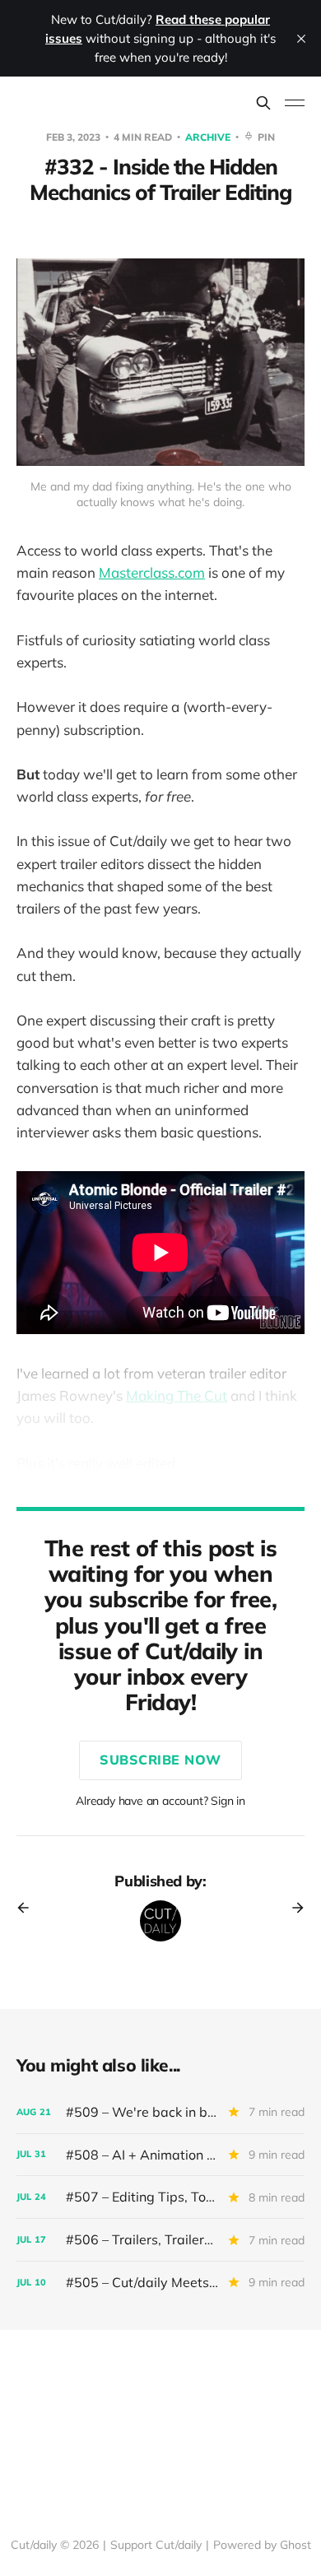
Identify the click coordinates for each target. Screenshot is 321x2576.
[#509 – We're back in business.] (160, 2112)
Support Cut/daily (156, 2545)
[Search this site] (263, 103)
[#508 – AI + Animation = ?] (160, 2155)
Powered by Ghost (262, 2545)
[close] (301, 39)
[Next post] (292, 1908)
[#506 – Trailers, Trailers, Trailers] (160, 2240)
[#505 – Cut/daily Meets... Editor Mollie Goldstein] (160, 2283)
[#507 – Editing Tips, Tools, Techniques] (160, 2197)
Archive (209, 137)
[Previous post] (29, 1908)
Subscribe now (160, 1760)
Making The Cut (177, 1395)
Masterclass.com (152, 572)
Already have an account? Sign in (160, 1801)
